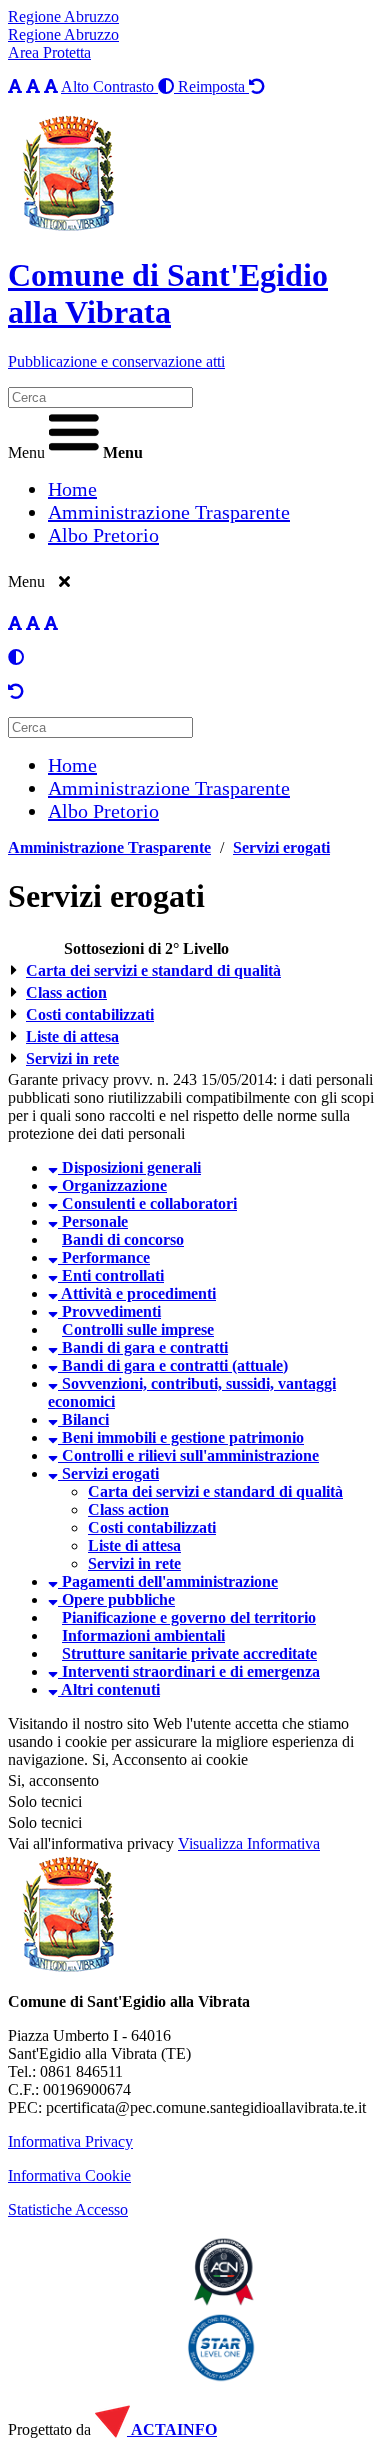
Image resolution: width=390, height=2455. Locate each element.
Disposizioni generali (129, 1167)
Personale (93, 1221)
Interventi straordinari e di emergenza (189, 1671)
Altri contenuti (109, 1689)
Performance (104, 1257)
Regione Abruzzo (63, 16)
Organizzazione (112, 1185)
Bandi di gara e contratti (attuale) (173, 1365)
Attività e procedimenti (137, 1293)
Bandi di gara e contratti (143, 1347)
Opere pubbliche (116, 1599)
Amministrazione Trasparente (109, 847)
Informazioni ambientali (143, 1635)
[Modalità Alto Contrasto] (16, 657)
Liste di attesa (72, 1036)
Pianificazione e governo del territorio (189, 1617)
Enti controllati (111, 1275)
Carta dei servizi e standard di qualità (153, 970)
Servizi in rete (72, 1058)
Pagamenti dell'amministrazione (168, 1581)
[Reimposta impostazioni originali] (16, 691)
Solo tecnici (45, 1822)
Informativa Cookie (69, 2175)
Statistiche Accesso (68, 2209)
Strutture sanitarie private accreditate (189, 1653)
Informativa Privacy (70, 2141)
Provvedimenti (109, 1311)
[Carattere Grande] (51, 86)
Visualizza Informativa (249, 1843)
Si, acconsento (53, 1780)
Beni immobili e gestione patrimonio (181, 1437)
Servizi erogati (281, 847)
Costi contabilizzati (90, 1014)
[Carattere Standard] (15, 86)
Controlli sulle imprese (138, 1329)
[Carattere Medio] (33, 86)
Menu (26, 452)
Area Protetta (49, 52)
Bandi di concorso (123, 1239)
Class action (66, 992)
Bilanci (83, 1419)
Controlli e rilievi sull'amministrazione (188, 1455)
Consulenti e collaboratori (147, 1203)
